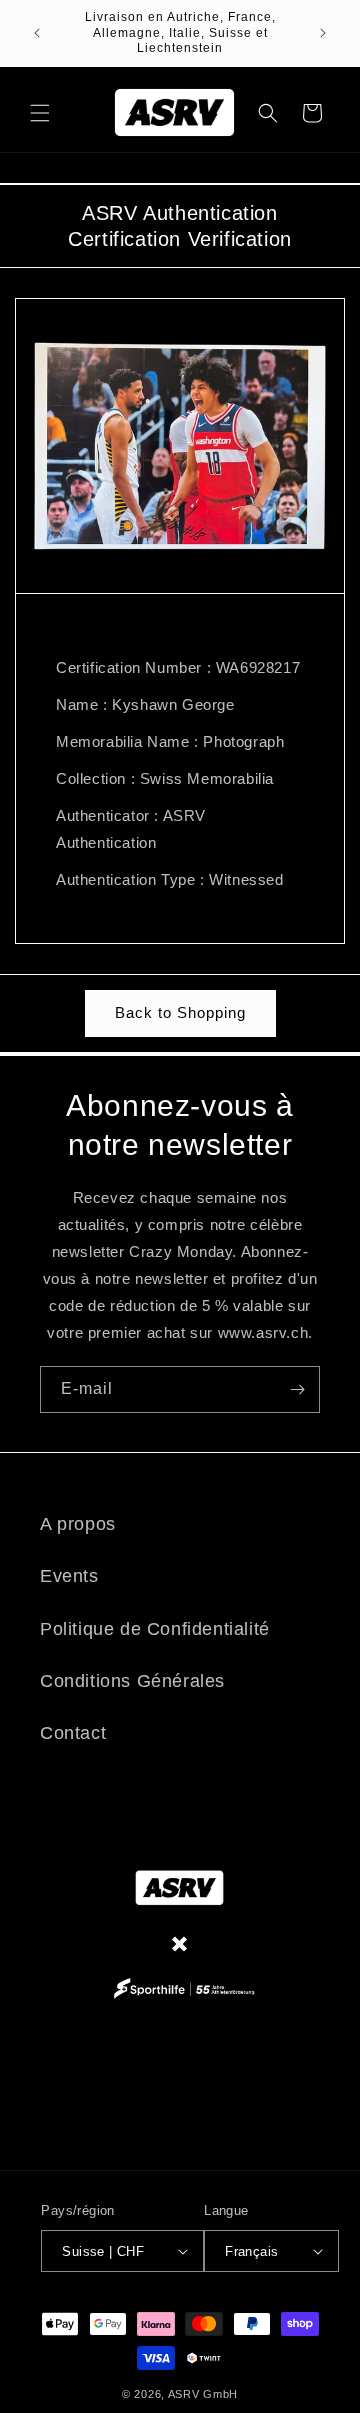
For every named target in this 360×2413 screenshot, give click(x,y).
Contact (73, 1733)
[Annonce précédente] (37, 33)
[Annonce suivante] (323, 33)
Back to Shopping (180, 1012)
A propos (78, 1524)
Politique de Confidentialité (155, 1629)
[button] (40, 113)
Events (69, 1576)
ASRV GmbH (203, 2394)
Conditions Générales (132, 1681)
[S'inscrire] (297, 1389)
